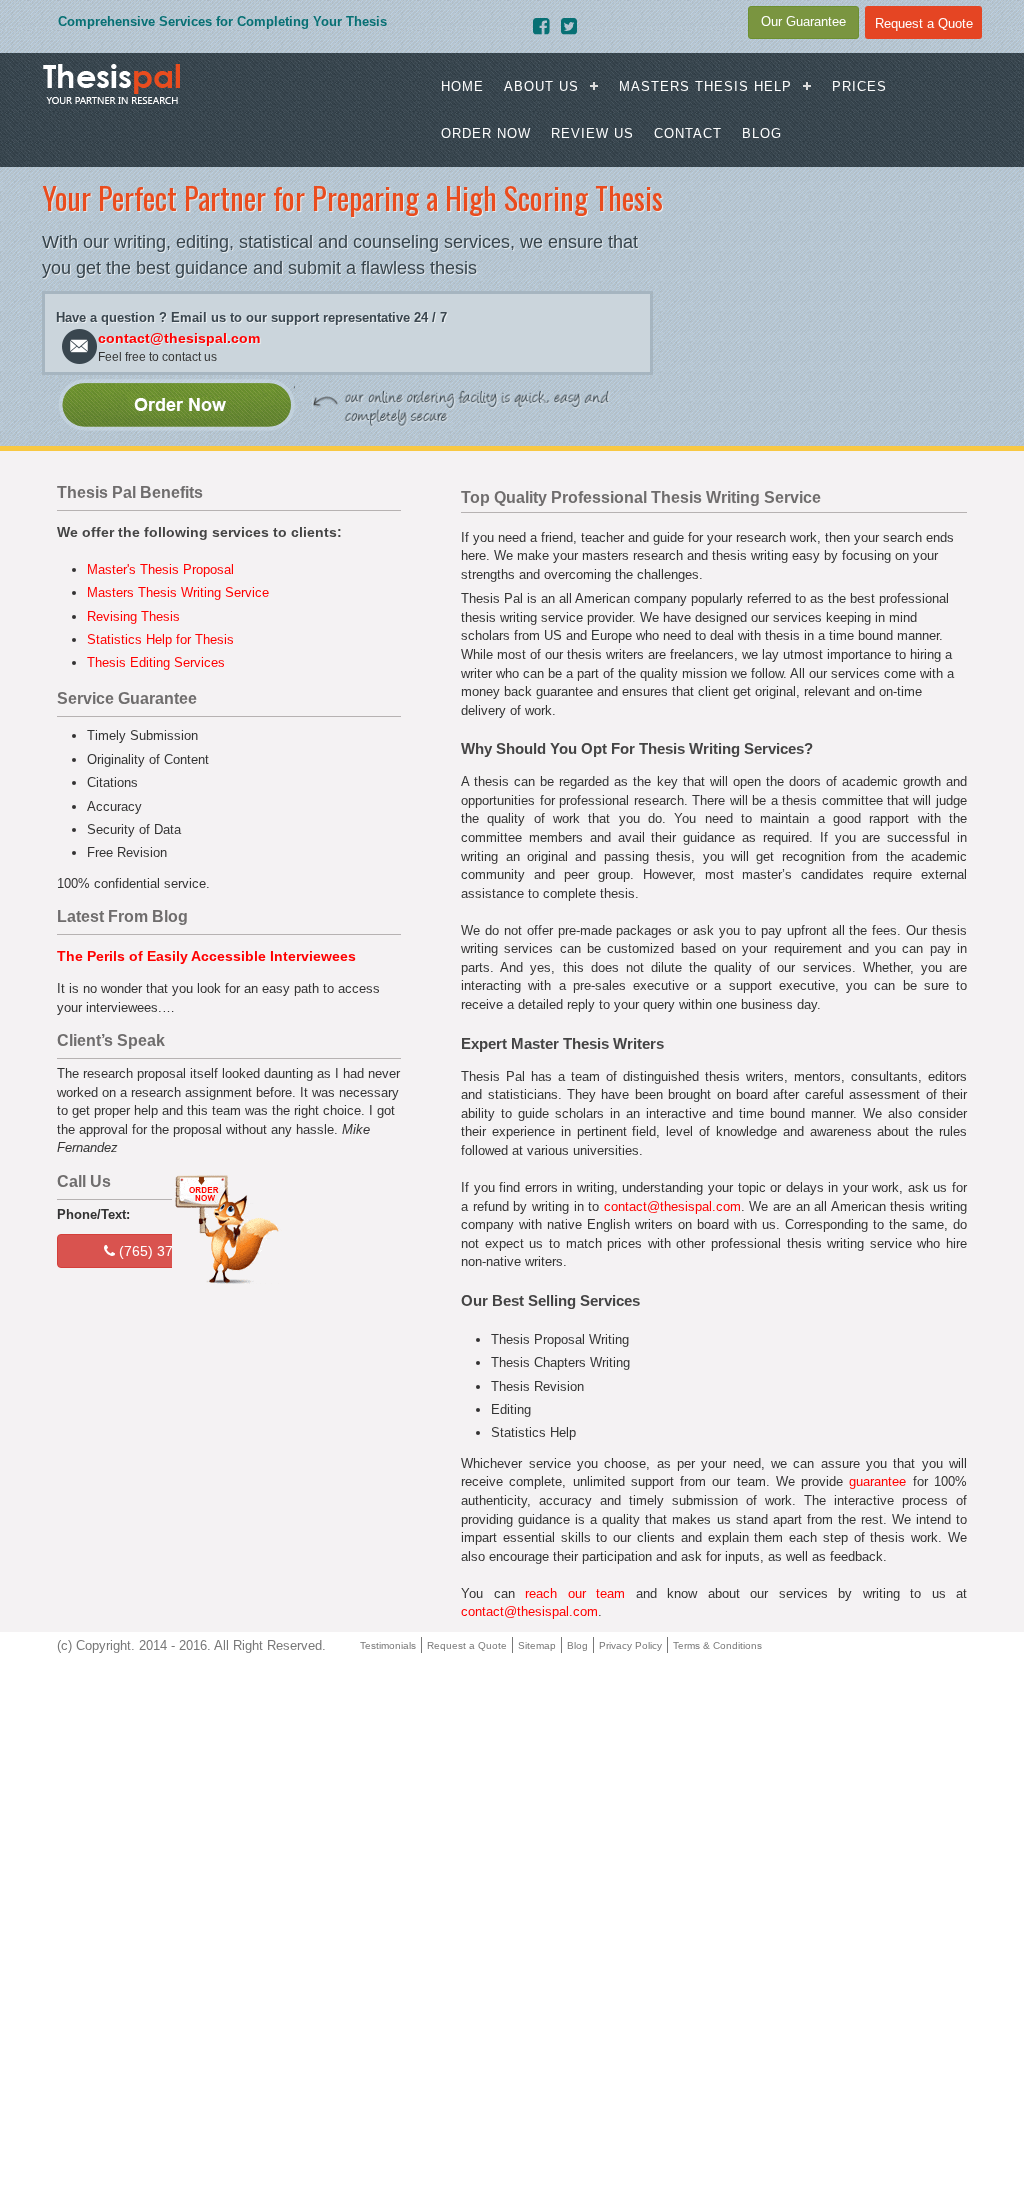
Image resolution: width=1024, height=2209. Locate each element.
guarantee (877, 1481)
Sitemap (537, 1645)
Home (462, 86)
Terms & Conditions (717, 1645)
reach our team (575, 1593)
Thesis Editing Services (156, 662)
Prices (859, 86)
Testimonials (388, 1645)
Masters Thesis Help (705, 86)
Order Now (486, 133)
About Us (541, 86)
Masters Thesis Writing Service (178, 592)
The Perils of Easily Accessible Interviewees (206, 956)
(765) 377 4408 (166, 1251)
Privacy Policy (630, 1645)
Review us (592, 133)
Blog (762, 133)
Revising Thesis (133, 616)
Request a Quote (467, 1645)
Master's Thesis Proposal (160, 569)
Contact (688, 133)
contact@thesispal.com (179, 338)
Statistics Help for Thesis (160, 639)
